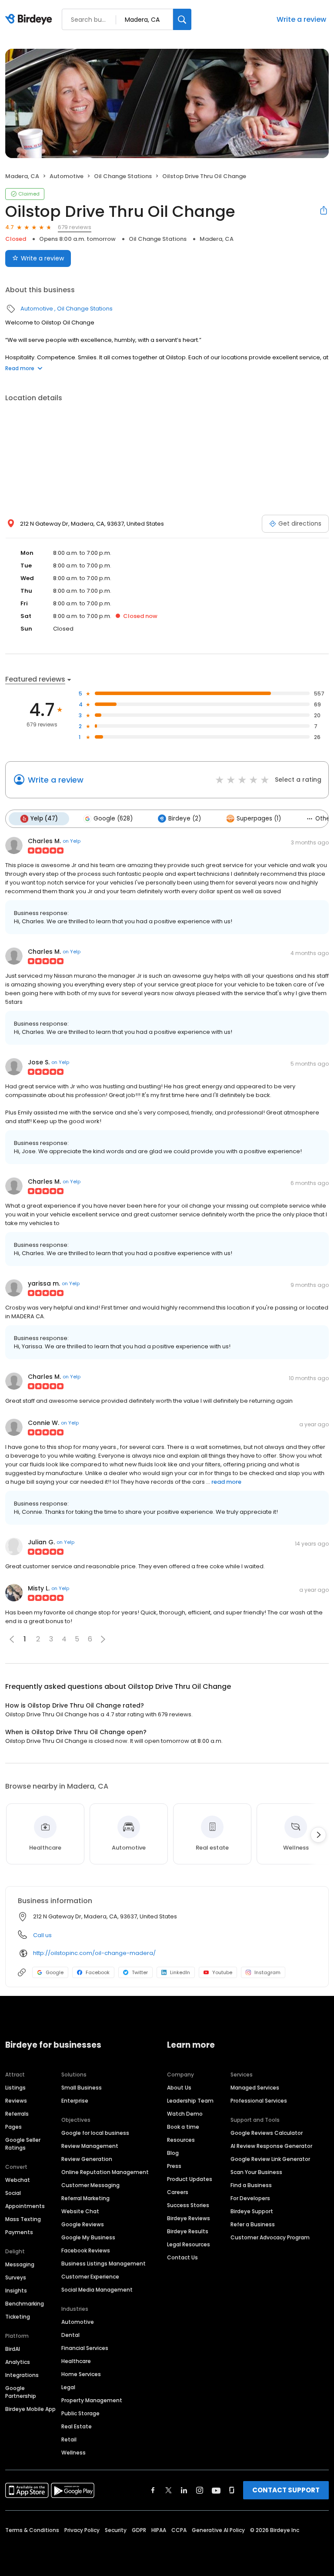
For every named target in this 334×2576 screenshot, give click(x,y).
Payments (19, 2232)
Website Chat (80, 2211)
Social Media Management (97, 2290)
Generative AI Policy (218, 2530)
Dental (70, 2335)
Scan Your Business (256, 2172)
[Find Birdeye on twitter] (169, 2490)
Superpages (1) (259, 819)
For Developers (250, 2198)
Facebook (98, 1972)
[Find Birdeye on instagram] (200, 2490)
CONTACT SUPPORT (286, 2490)
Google (55, 1972)
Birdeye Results (188, 2231)
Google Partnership (21, 2392)
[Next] (318, 1835)
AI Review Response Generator (271, 2146)
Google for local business (95, 2133)
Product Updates (190, 2179)
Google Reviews (83, 2224)
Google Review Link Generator (270, 2159)
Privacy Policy (82, 2530)
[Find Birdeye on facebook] (153, 2490)
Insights (16, 2291)
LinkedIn (180, 1972)
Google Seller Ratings (23, 2144)
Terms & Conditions (32, 2530)
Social (13, 2193)
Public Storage (80, 2413)
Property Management (92, 2400)
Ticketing (18, 2317)
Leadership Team (190, 2101)
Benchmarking (25, 2304)
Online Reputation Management (105, 2172)
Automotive (67, 176)
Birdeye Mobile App (30, 2409)
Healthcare (76, 2361)
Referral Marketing (85, 2198)
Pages (13, 2127)
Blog (173, 2153)
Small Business (82, 2088)
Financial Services (85, 2348)
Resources (181, 2140)
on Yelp (72, 841)
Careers (178, 2192)
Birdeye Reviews (189, 2218)
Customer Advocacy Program (270, 2237)
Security (116, 2530)
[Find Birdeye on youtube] (216, 2490)
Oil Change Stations (123, 176)
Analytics (18, 2362)
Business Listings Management (104, 2264)
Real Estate (77, 2426)
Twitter (140, 1972)
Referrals (17, 2114)
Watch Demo (185, 2114)
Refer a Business (253, 2224)
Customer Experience (90, 2277)
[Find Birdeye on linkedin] (184, 2490)
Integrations (22, 2375)
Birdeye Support (252, 2211)
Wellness (73, 2453)
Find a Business (251, 2185)
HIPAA (159, 2530)
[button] (103, 1639)
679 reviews (75, 227)
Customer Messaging (90, 2185)
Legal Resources (189, 2244)
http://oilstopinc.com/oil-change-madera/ (94, 1953)
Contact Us (182, 2257)
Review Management (90, 2146)
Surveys (16, 2277)
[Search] (182, 19)
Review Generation (87, 2159)
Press (174, 2166)
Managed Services (255, 2088)
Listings (15, 2088)
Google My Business (88, 2237)
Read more (20, 368)
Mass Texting (23, 2219)
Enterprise (75, 2101)
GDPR (139, 2530)
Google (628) (113, 819)
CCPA (179, 2530)
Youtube (222, 1972)
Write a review (301, 19)
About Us (179, 2088)
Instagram (267, 1972)
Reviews (16, 2101)
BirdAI (13, 2349)
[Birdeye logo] (30, 20)
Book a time (183, 2127)
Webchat (18, 2180)
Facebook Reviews (86, 2250)
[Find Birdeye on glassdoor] (232, 2490)
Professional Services (259, 2101)
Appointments (25, 2206)
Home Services (81, 2374)
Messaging (20, 2264)
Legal (68, 2387)
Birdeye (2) (185, 819)
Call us (42, 1935)
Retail (69, 2439)
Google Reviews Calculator (267, 2133)
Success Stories (188, 2205)
